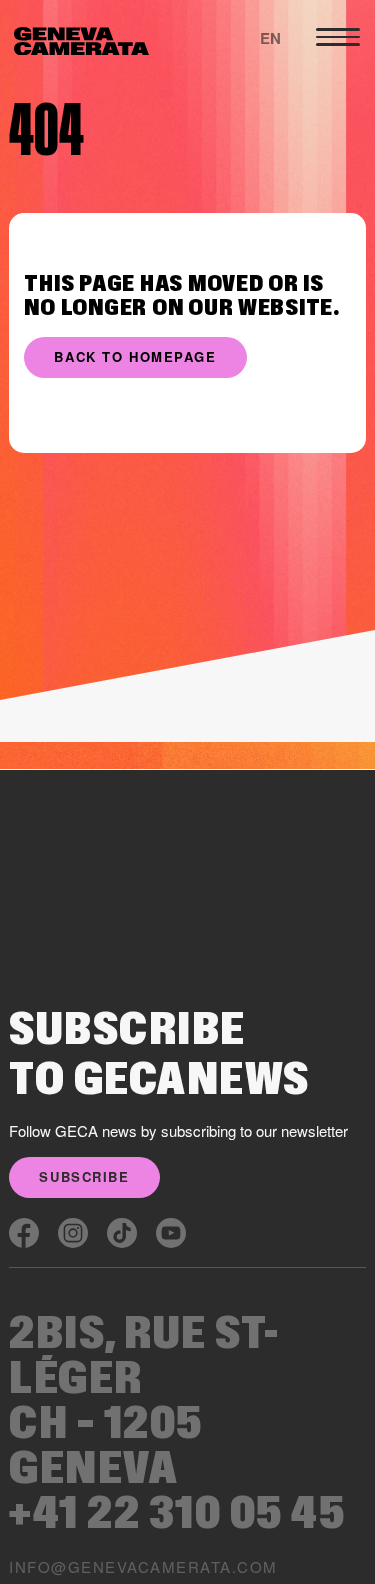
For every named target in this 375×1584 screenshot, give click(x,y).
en (270, 38)
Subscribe (84, 1176)
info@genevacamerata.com (143, 1566)
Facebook (24, 1233)
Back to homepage (135, 356)
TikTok (122, 1233)
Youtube (171, 1233)
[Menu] (338, 37)
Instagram (73, 1233)
